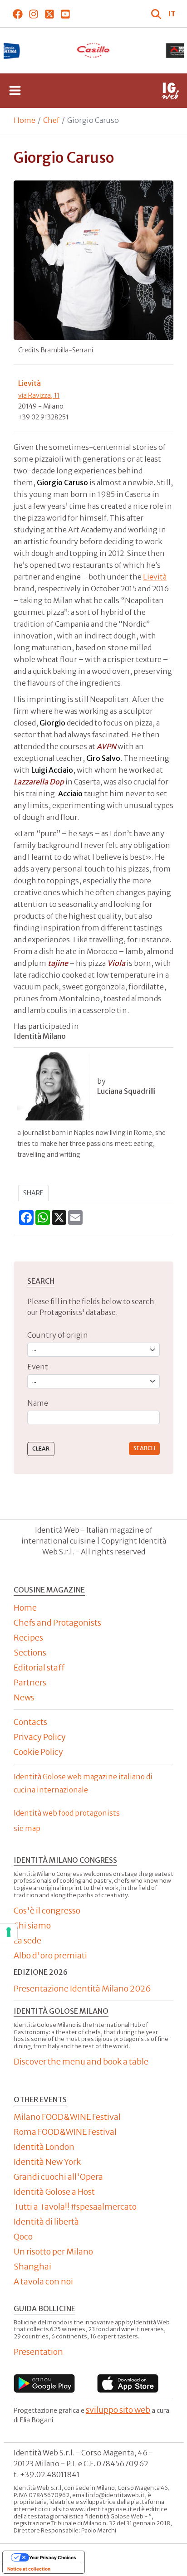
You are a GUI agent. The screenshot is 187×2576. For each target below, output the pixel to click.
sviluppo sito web (118, 2410)
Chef (51, 120)
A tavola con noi (43, 2281)
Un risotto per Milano (53, 2252)
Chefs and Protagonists (57, 1623)
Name (38, 1403)
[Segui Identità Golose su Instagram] (33, 14)
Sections (30, 1653)
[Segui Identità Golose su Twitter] (49, 14)
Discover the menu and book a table (81, 2062)
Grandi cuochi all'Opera (58, 2177)
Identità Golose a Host (54, 2192)
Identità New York (47, 2162)
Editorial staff (39, 1668)
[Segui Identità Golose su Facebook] (17, 14)
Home (25, 120)
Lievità (155, 577)
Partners (30, 1682)
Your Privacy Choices (53, 2557)
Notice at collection (29, 2569)
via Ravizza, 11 (39, 395)
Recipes (28, 1638)
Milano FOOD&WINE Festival (67, 2117)
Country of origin (58, 1335)
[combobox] (93, 1418)
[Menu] (15, 91)
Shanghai (32, 2267)
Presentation (38, 2352)
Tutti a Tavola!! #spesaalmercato (75, 2207)
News (24, 1697)
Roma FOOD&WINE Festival (65, 2132)
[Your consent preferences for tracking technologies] (9, 1932)
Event (38, 1367)
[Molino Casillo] (94, 50)
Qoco (23, 2237)
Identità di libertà (46, 2222)
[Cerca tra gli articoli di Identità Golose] (157, 14)
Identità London (44, 2147)
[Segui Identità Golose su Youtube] (65, 14)
